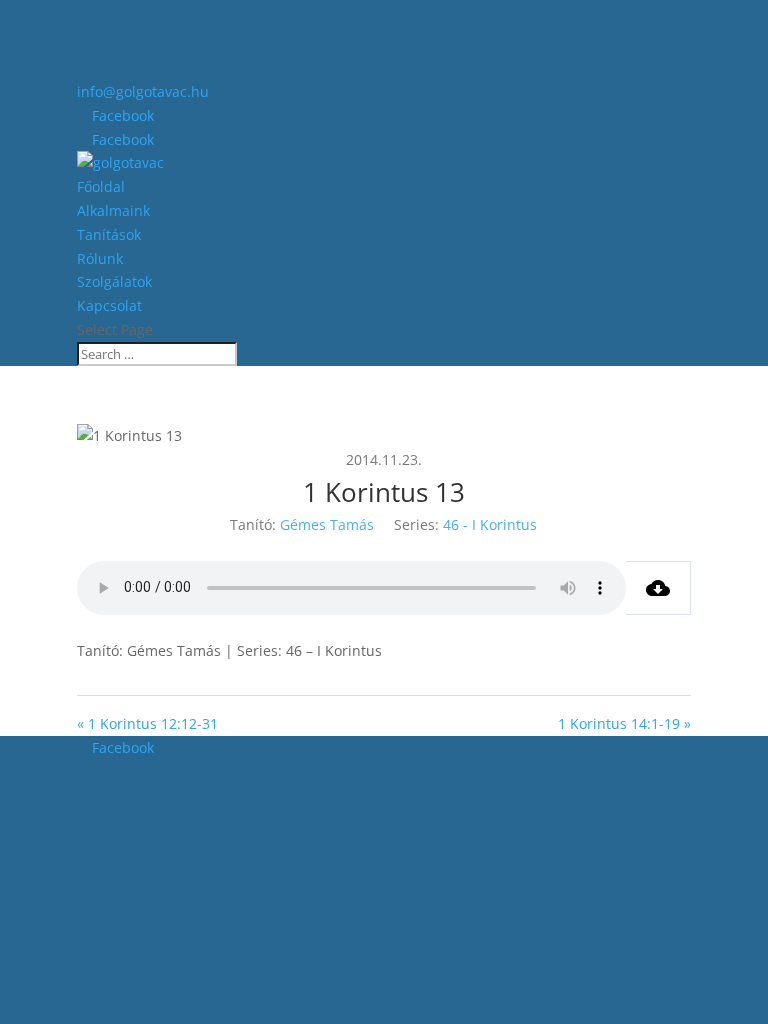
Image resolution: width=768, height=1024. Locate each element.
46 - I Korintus (490, 524)
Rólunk (100, 258)
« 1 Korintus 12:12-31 (147, 723)
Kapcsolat (109, 305)
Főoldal (101, 186)
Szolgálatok (114, 281)
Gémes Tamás (327, 524)
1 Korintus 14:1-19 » (624, 723)
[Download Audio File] (658, 588)
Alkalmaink (113, 210)
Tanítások (109, 234)
